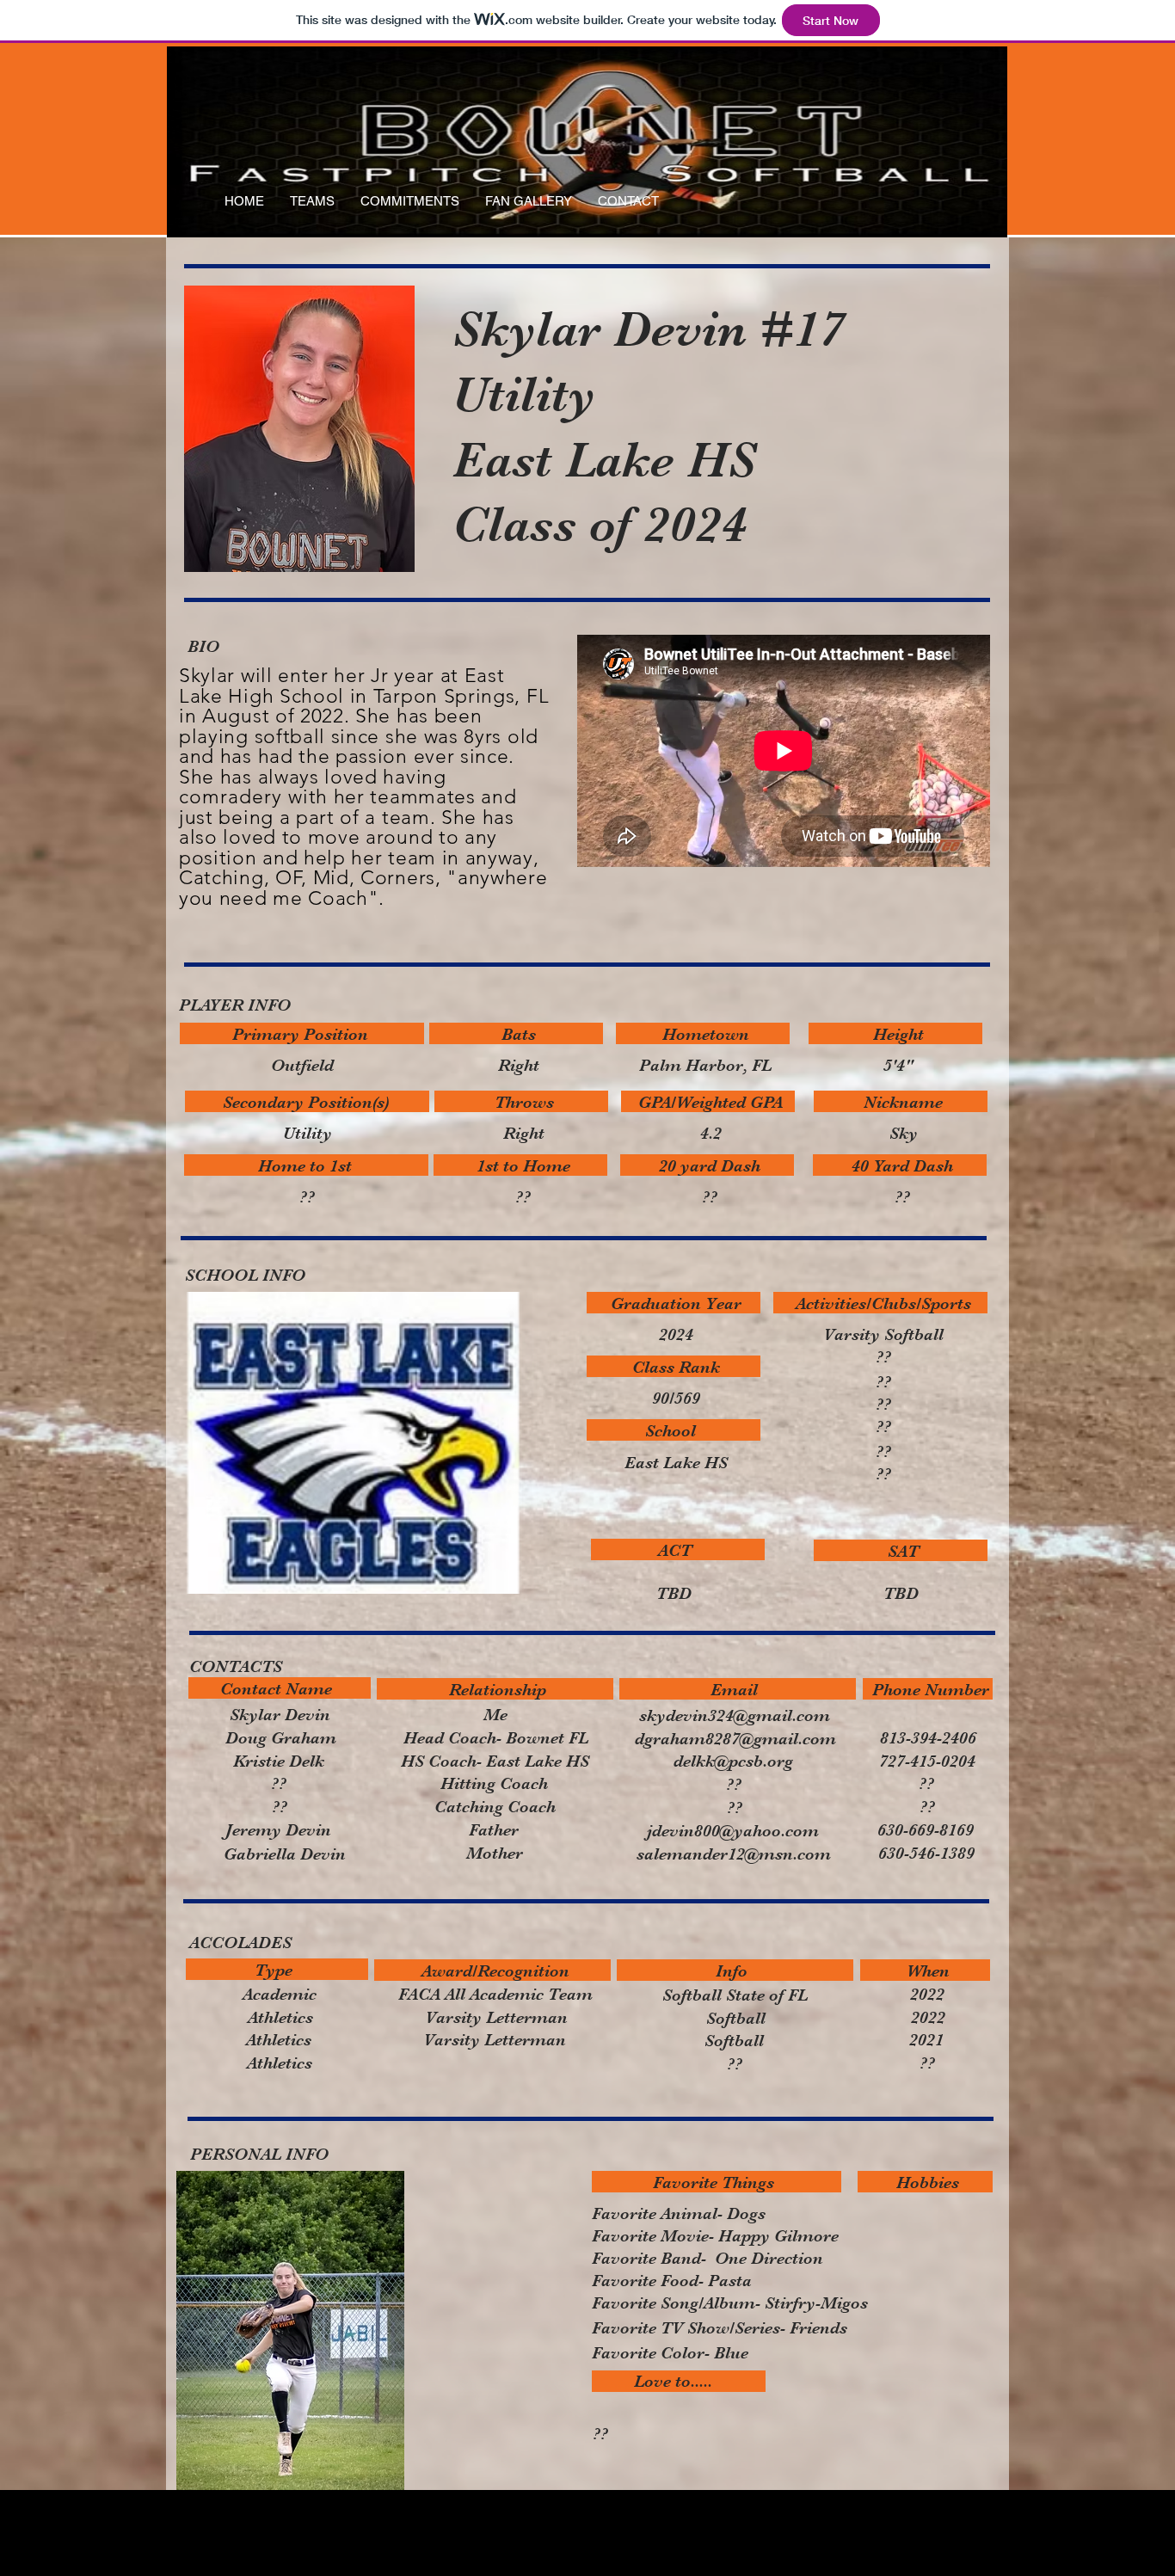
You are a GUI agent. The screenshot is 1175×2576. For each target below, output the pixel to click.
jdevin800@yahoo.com (733, 1831)
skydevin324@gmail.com (735, 1715)
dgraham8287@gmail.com (735, 1739)
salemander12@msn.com (734, 1854)
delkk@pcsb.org (733, 1761)
